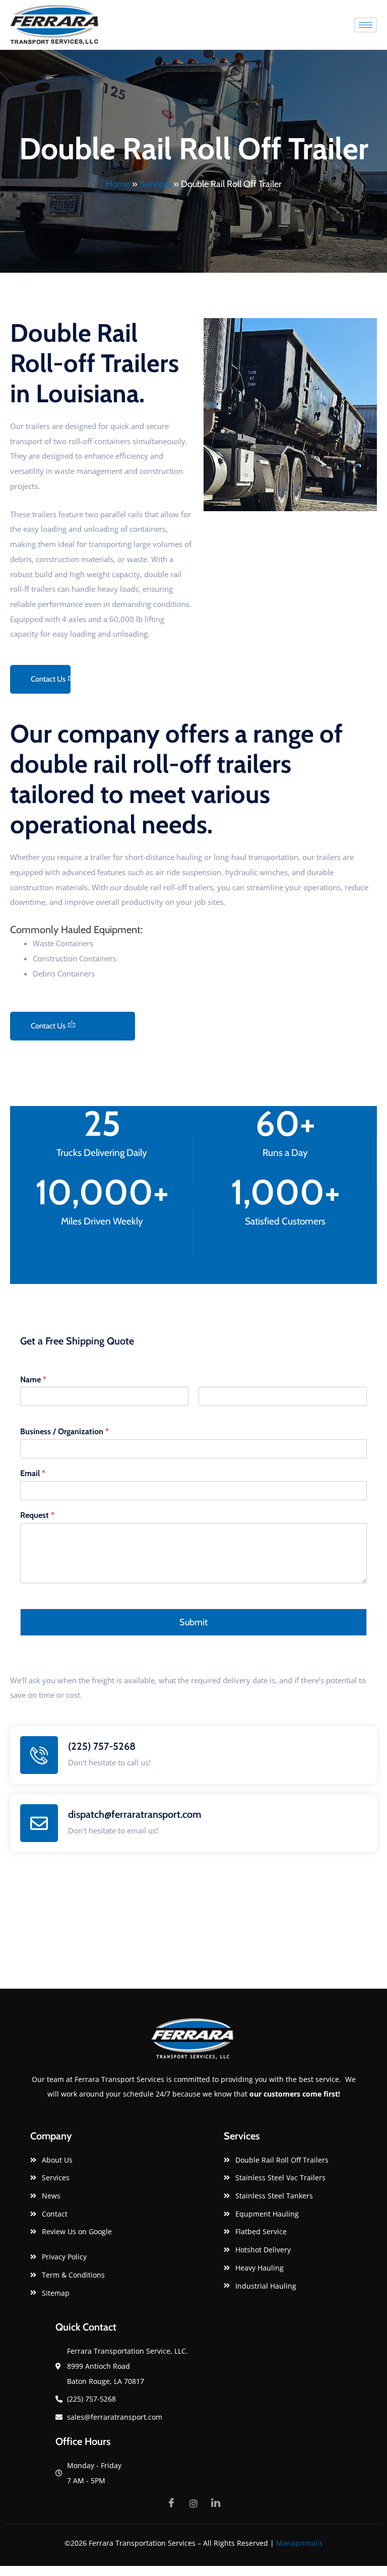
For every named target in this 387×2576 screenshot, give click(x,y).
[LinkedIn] (216, 2503)
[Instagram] (193, 2503)
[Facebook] (171, 2503)
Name (33, 1379)
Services (155, 184)
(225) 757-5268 (102, 1746)
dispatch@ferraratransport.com (135, 1814)
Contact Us (48, 679)
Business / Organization (64, 1431)
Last (204, 1412)
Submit (193, 1622)
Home (118, 184)
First (26, 1412)
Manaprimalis (300, 2543)
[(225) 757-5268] (39, 1755)
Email (33, 1473)
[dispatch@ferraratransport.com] (39, 1823)
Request (37, 1515)
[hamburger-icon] (366, 25)
